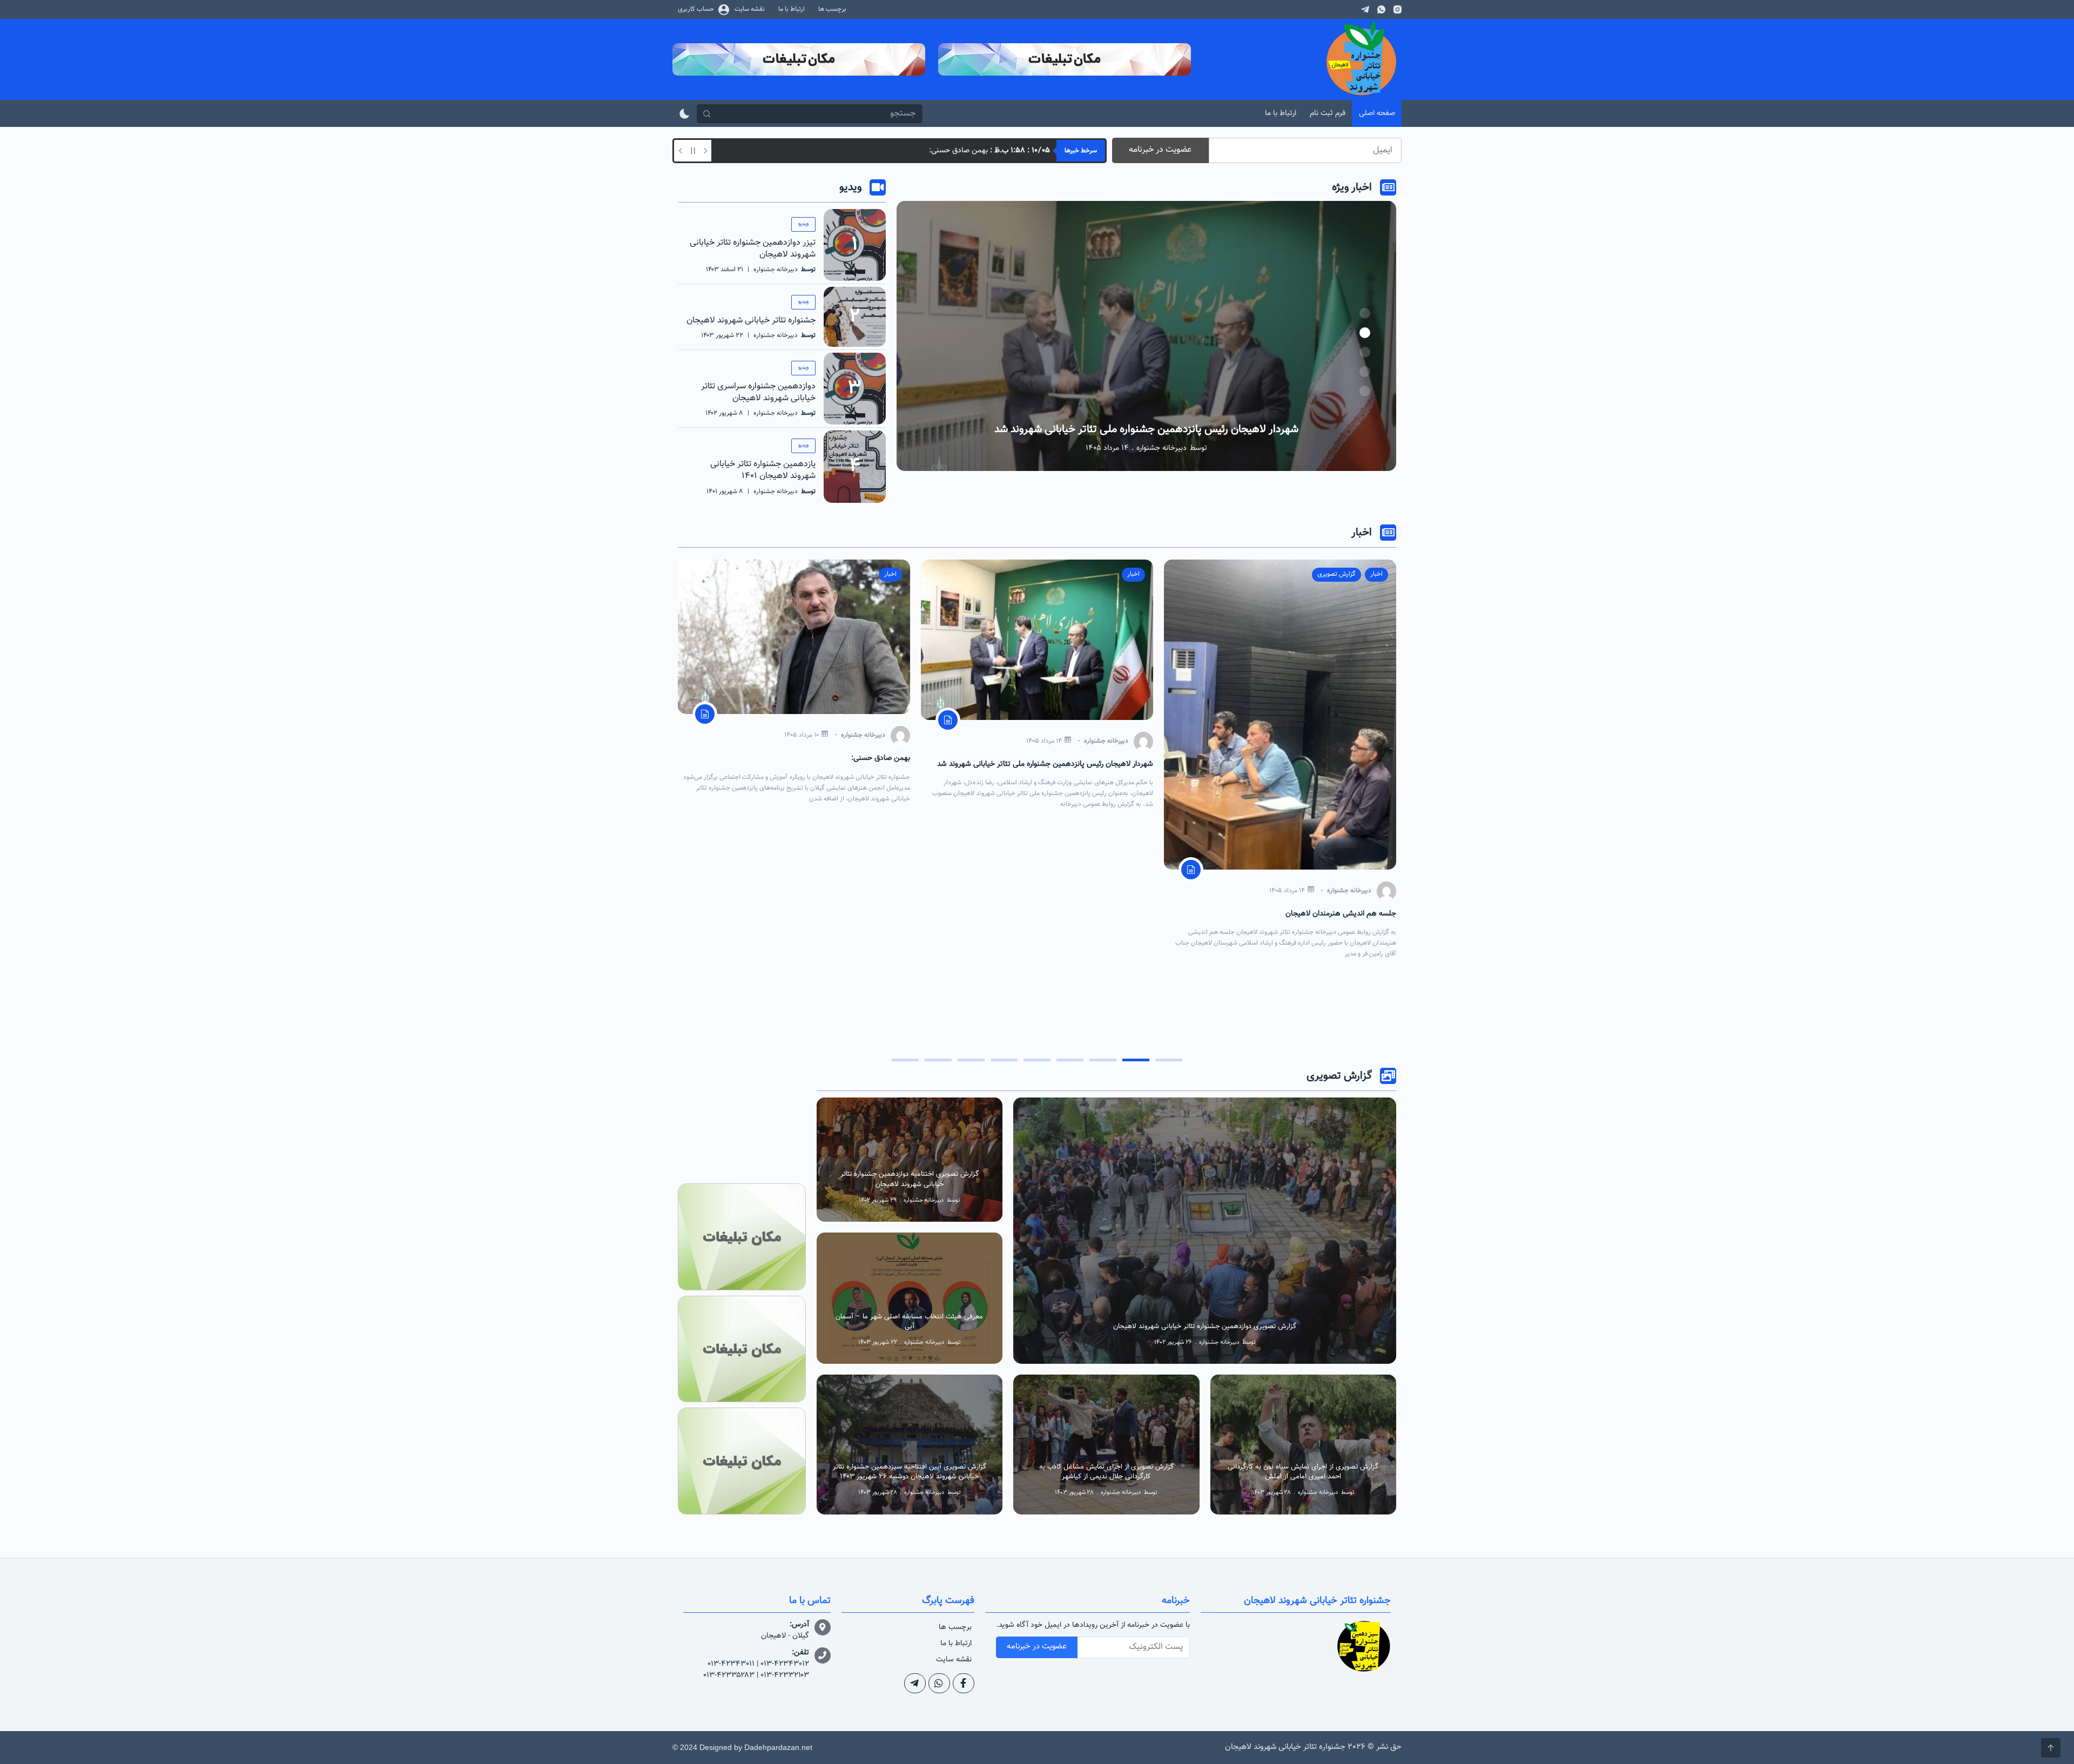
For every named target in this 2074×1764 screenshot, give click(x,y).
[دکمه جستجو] (706, 114)
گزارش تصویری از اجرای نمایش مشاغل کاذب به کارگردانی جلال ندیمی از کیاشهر (1106, 1472)
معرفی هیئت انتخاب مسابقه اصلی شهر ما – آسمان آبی (909, 1322)
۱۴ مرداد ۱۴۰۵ (1287, 741)
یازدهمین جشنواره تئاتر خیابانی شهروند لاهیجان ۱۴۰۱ (763, 470)
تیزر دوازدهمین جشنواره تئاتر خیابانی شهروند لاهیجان (753, 249)
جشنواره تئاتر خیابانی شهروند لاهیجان (751, 321)
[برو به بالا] (2051, 1748)
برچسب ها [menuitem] (832, 9)
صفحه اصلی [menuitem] (1377, 113)
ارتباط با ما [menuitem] (792, 9)
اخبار (1376, 574)
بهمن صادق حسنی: (1146, 429)
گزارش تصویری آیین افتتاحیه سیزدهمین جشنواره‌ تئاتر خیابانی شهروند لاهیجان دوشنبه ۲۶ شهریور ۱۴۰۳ (910, 1472)
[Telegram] (1365, 9)
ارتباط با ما (956, 1644)
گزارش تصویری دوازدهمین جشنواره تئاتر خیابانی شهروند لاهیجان (1205, 1327)
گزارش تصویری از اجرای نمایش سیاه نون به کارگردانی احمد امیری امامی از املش (1303, 1472)
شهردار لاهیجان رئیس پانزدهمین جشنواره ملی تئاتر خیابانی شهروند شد (1288, 764)
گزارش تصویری (1040, 1106)
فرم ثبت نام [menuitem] (1328, 113)
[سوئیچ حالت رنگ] (685, 114)
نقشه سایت (954, 1660)
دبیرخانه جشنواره (1161, 448)
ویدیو (803, 224)
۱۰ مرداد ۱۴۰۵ (1045, 735)
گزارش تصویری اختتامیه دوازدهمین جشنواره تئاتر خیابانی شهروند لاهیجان (910, 1179)
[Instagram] (1398, 9)
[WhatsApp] (1381, 9)
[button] (1365, 313)
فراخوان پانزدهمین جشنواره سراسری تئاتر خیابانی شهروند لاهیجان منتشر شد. (900, 151)
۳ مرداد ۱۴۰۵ (802, 813)
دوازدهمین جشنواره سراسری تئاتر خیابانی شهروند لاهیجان (758, 392)
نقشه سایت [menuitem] (750, 9)
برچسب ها (955, 1627)
